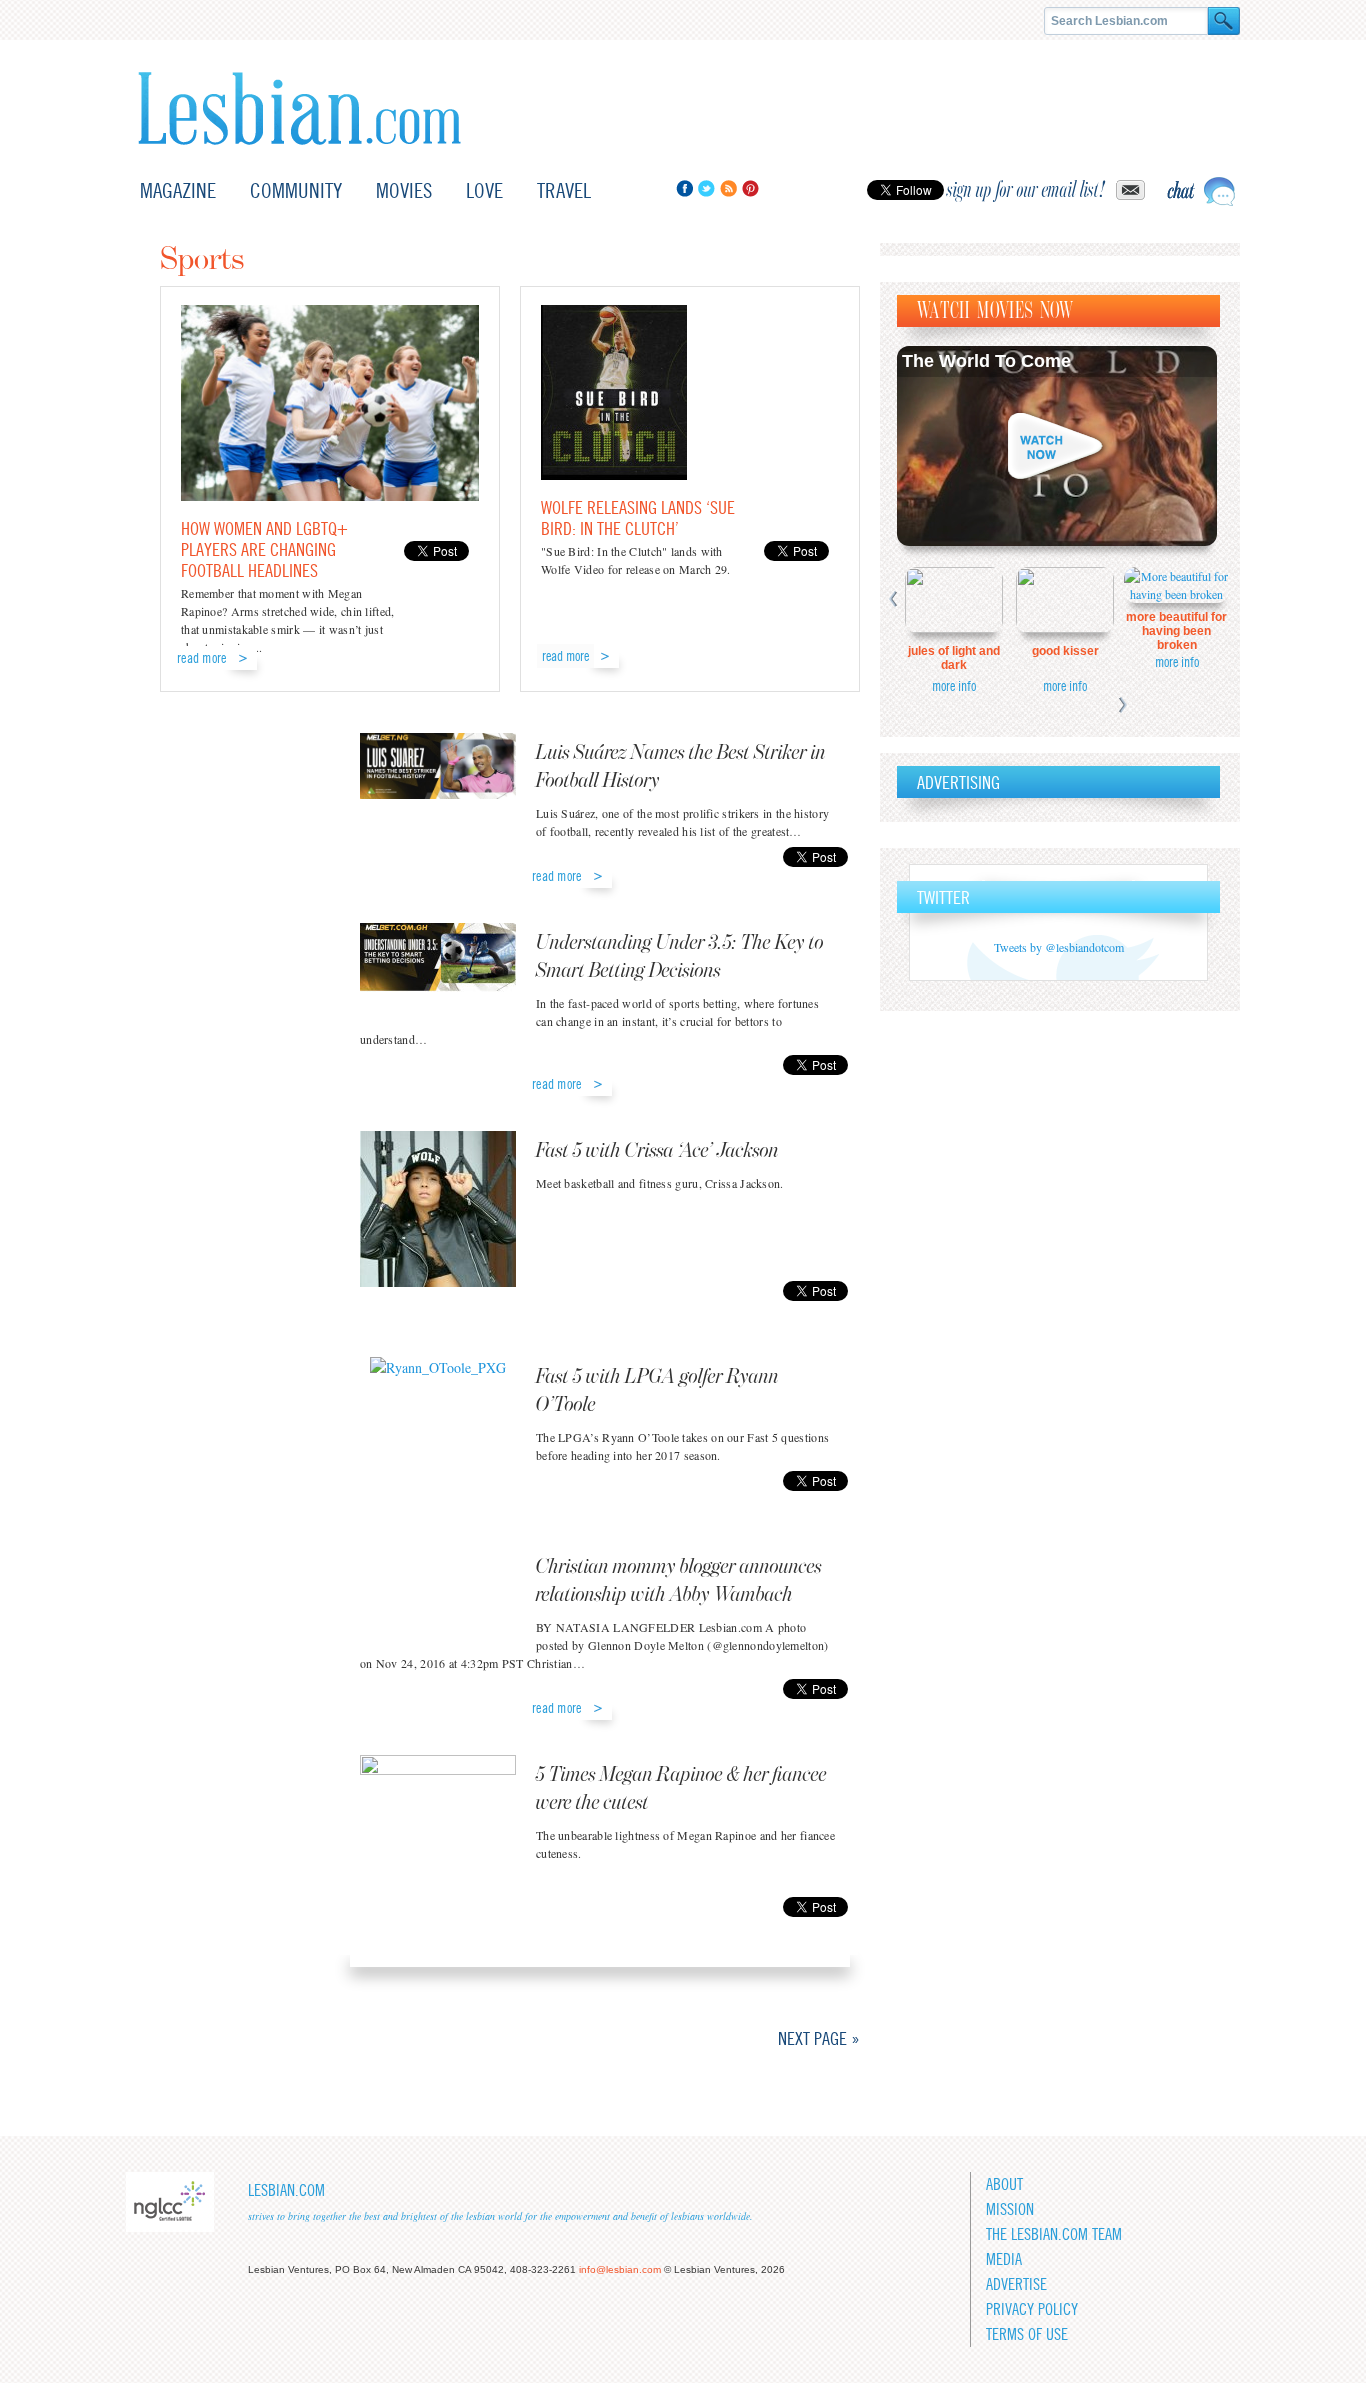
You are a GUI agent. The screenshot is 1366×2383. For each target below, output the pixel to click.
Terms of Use (1027, 2334)
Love (484, 190)
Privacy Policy (1032, 2309)
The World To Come (986, 361)
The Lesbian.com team (1054, 2234)
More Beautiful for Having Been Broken (1176, 631)
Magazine (178, 190)
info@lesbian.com (620, 2269)
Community (296, 190)
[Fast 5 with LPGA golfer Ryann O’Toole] (438, 1407)
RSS (728, 188)
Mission (1010, 2209)
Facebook (684, 188)
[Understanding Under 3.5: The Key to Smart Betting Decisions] (438, 973)
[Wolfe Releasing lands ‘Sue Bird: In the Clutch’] (614, 474)
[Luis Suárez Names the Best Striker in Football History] (438, 783)
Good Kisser (1065, 651)
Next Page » (819, 2038)
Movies (404, 190)
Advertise (1016, 2284)
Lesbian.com (299, 108)
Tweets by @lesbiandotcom (1059, 947)
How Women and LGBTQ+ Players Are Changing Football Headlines (264, 549)
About (1004, 2184)
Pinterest (750, 188)
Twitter (706, 188)
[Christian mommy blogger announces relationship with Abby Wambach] (438, 1597)
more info (954, 686)
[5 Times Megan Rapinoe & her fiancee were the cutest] (438, 1831)
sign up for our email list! (1026, 190)
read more (202, 658)
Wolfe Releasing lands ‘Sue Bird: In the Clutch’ (638, 518)
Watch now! (1057, 446)
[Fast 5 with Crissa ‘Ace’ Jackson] (438, 1211)
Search (1224, 21)
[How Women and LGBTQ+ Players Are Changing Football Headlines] (330, 495)
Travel (564, 190)
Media (1004, 2259)
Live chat (1201, 191)
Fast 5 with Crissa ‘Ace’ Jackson (657, 1151)
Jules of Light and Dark (954, 658)
